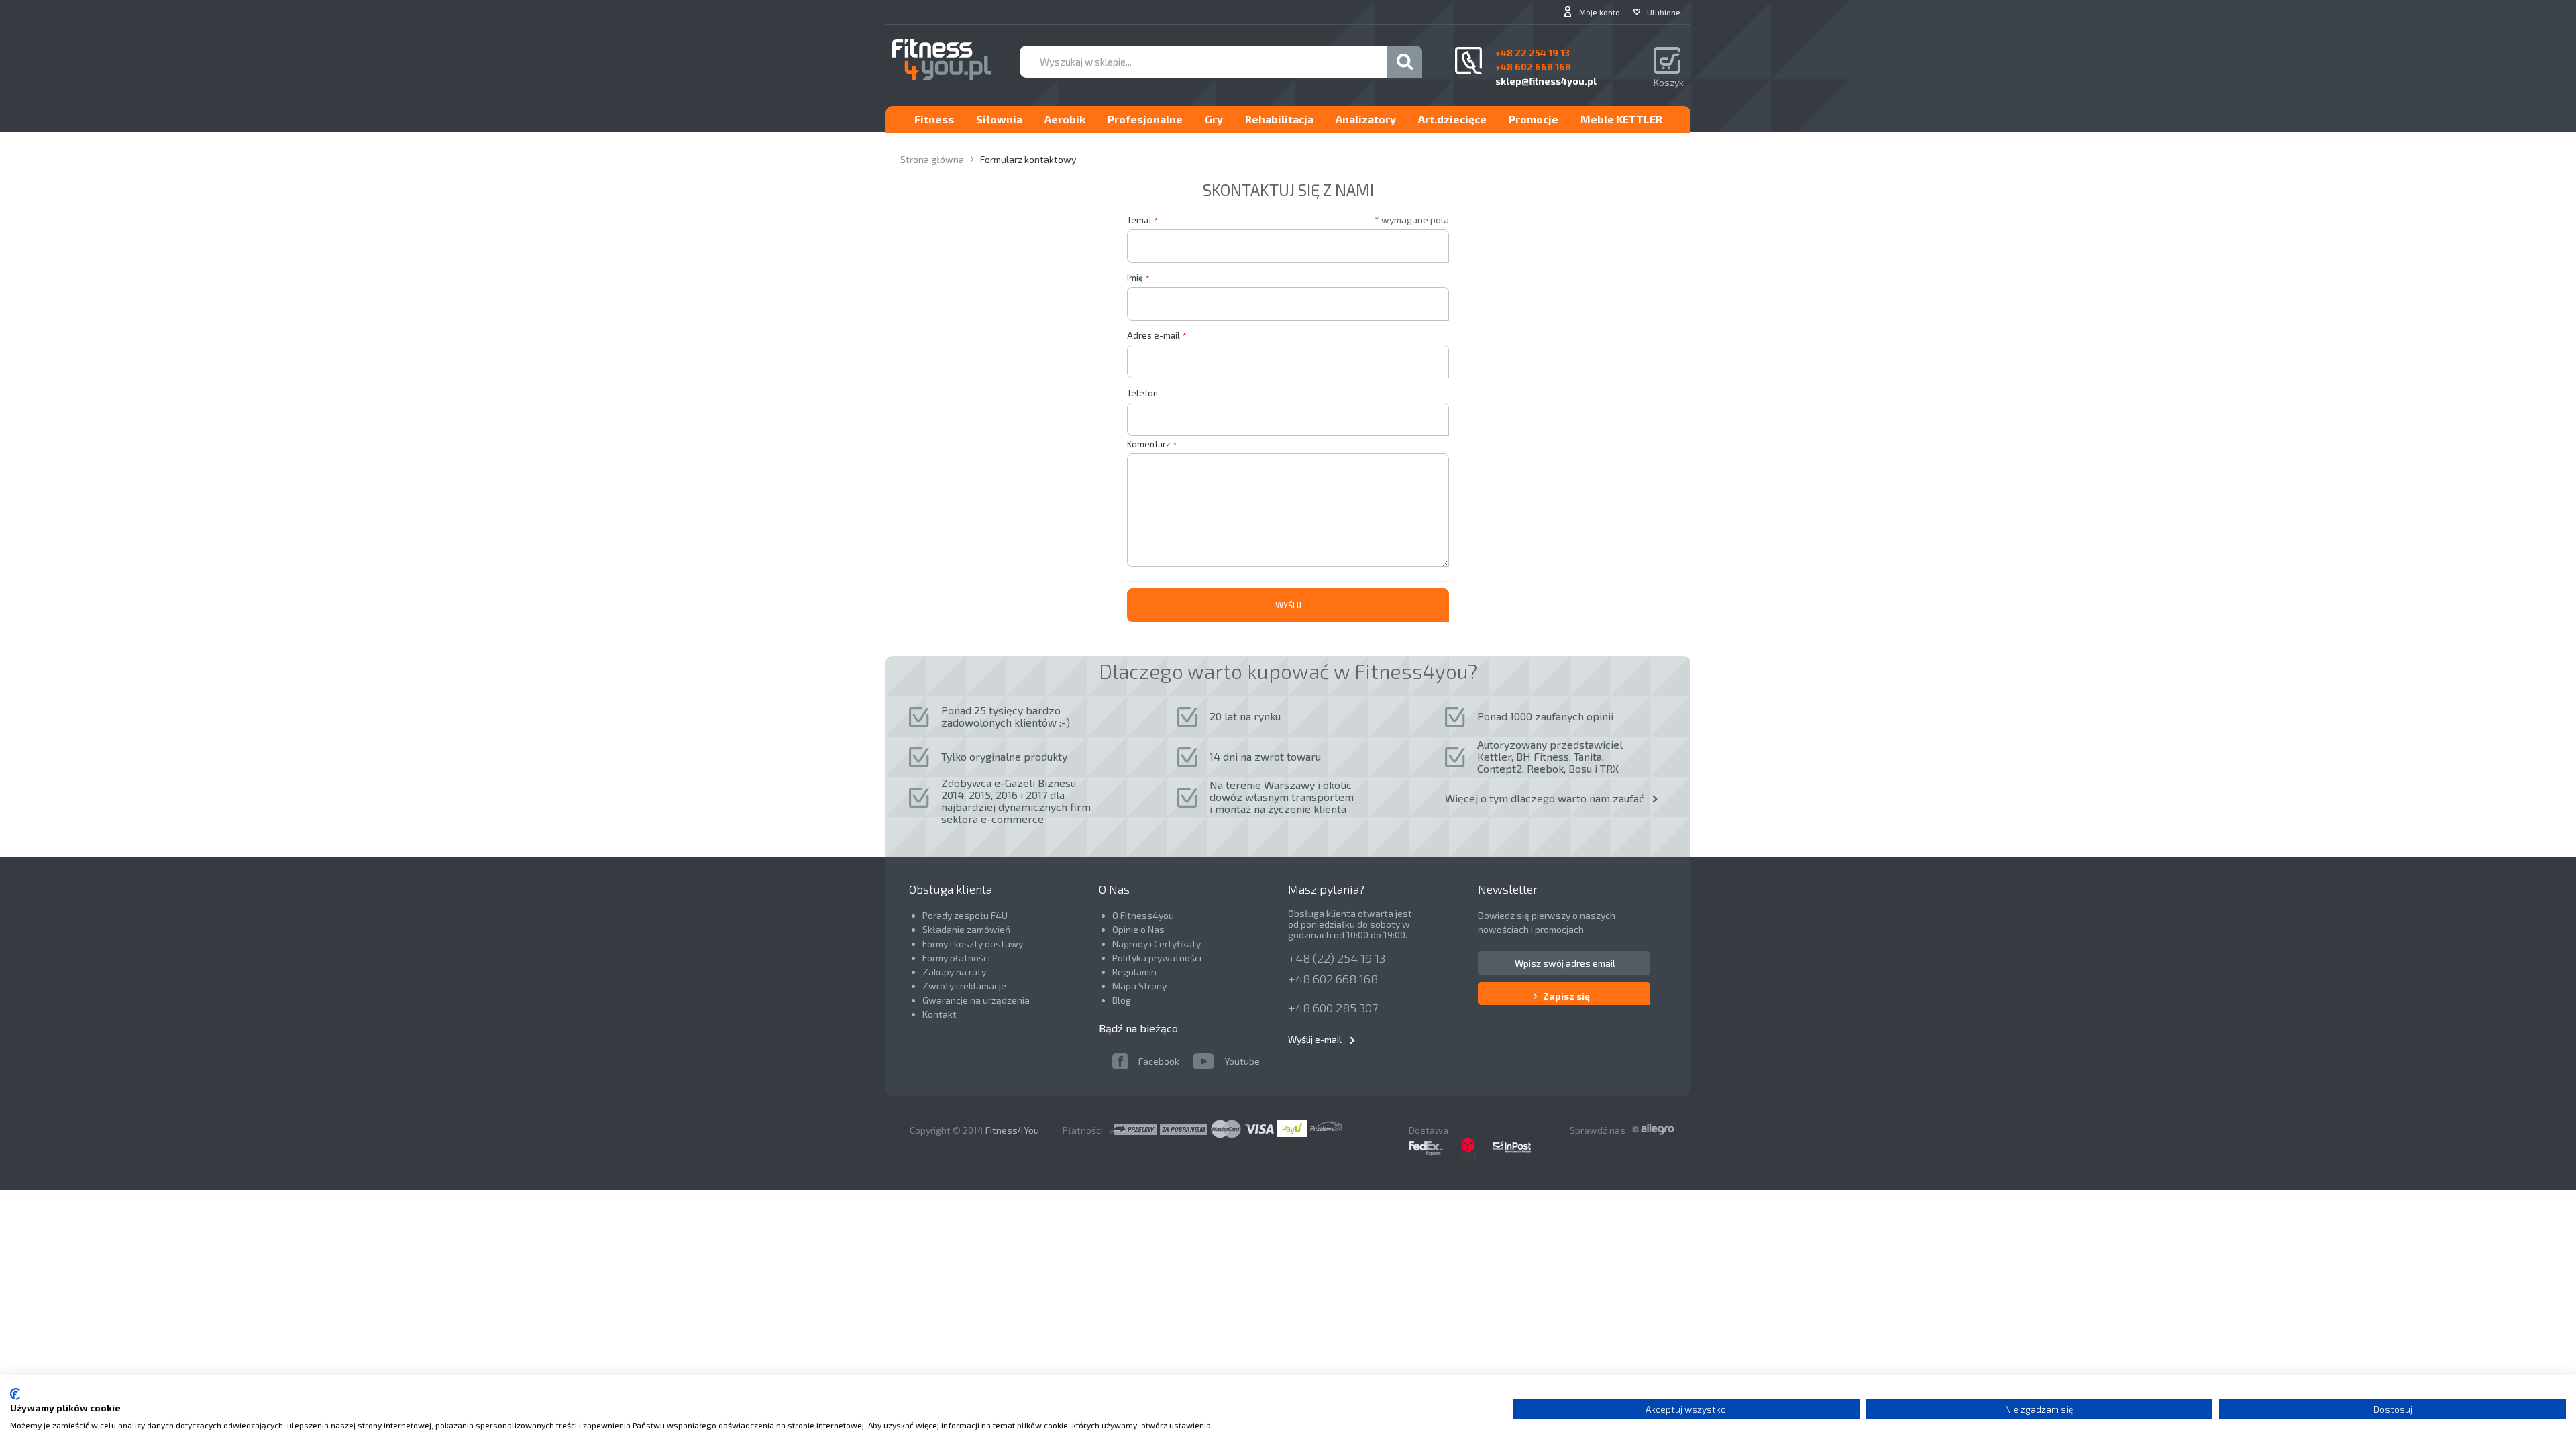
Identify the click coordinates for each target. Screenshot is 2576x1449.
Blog (1122, 1000)
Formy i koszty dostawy (973, 944)
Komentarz (1149, 444)
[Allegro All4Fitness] (1655, 1127)
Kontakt (940, 1014)
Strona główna (932, 159)
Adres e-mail (1153, 335)
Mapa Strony (1139, 986)
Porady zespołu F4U (965, 915)
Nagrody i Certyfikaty (1157, 944)
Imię (1135, 278)
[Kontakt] (1468, 60)
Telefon (1142, 393)
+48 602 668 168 (1333, 979)
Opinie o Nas (1138, 929)
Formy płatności (956, 958)
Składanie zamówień (966, 929)
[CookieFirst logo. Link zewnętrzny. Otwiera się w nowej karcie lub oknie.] (15, 1394)
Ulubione (1664, 12)
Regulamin (1134, 972)
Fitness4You (1012, 1130)
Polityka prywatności (1157, 958)
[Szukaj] (1404, 62)
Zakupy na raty (954, 972)
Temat (1139, 220)
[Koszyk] (1669, 62)
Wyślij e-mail (1315, 1039)
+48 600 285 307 (1333, 1008)
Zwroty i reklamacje (964, 986)
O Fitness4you (1143, 915)
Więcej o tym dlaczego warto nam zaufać (1545, 798)
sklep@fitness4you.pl (1546, 81)
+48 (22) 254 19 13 (1337, 958)
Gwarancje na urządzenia (977, 1000)
